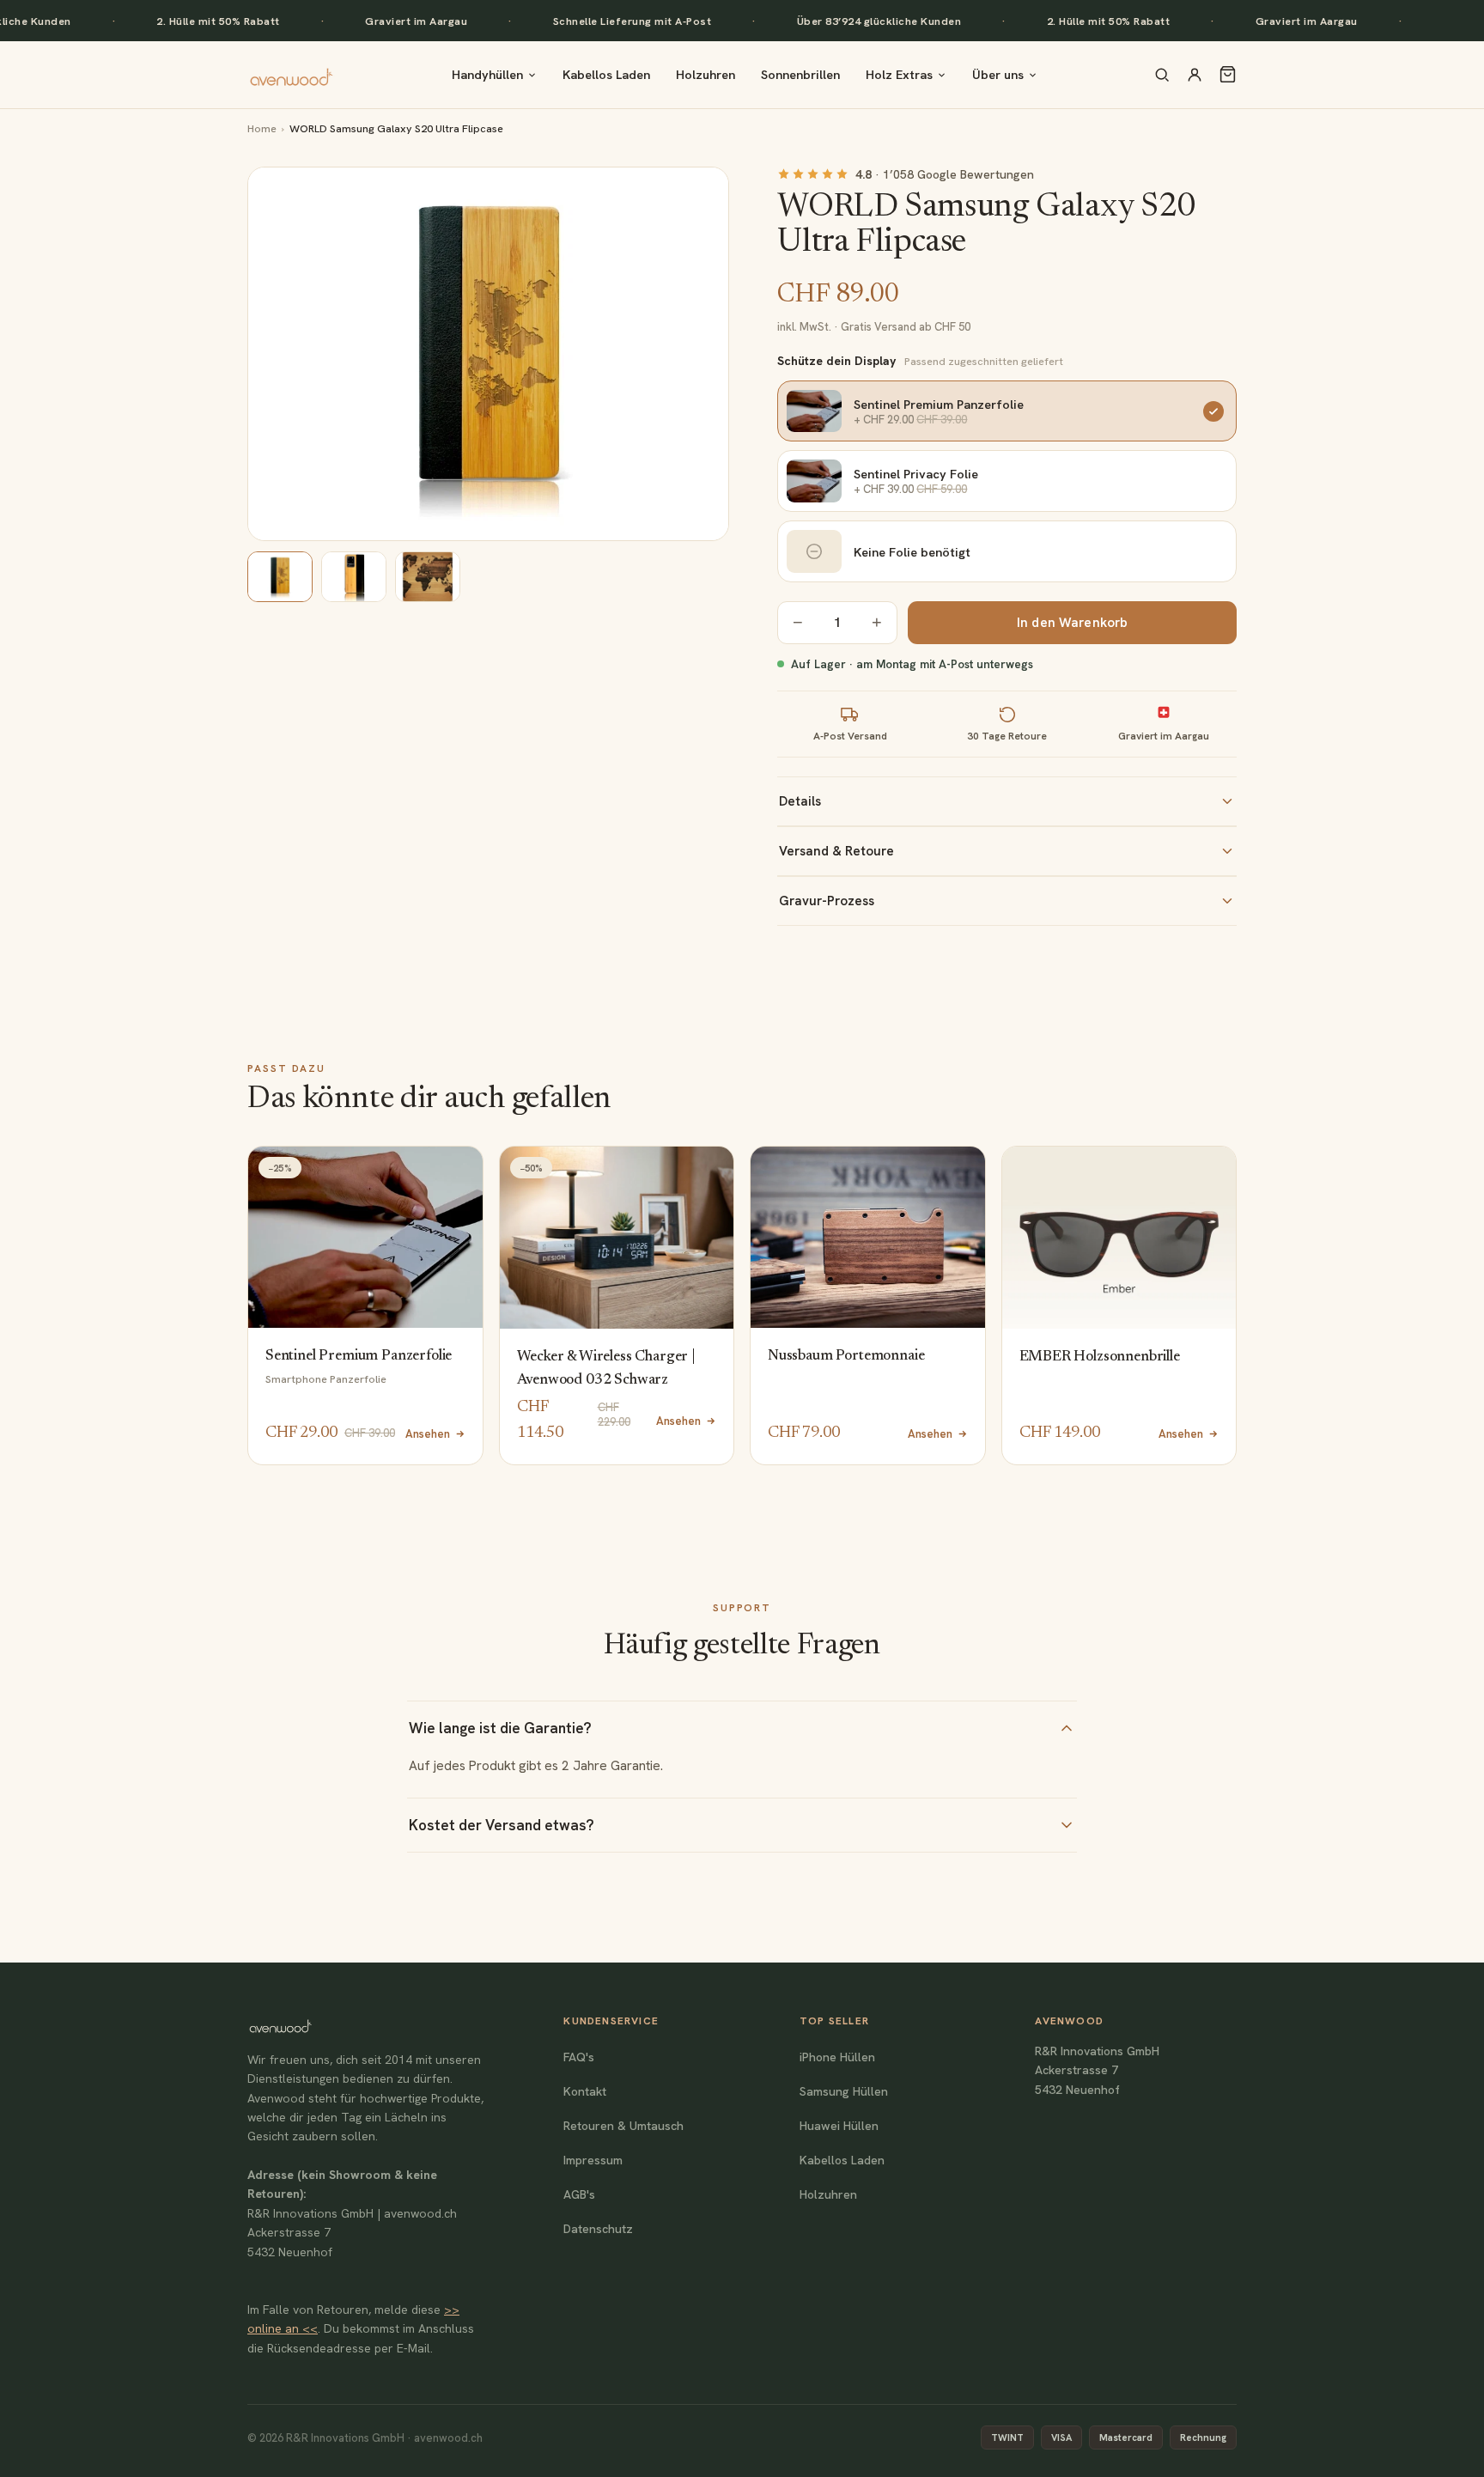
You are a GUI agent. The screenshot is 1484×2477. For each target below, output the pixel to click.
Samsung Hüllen (844, 2091)
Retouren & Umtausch (623, 2126)
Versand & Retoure (836, 851)
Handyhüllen (487, 74)
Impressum (593, 2160)
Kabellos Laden (606, 74)
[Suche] (1162, 75)
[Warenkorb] (1228, 74)
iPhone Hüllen (837, 2057)
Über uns (998, 74)
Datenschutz (598, 2229)
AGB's (579, 2194)
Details (800, 801)
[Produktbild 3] (428, 577)
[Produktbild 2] (354, 577)
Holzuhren (706, 74)
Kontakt (585, 2091)
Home (262, 128)
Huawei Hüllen (839, 2126)
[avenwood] (291, 75)
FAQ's (579, 2057)
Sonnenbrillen (800, 74)
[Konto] (1195, 75)
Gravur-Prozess (827, 901)
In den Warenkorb (1072, 623)
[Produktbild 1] (280, 577)
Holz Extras (899, 74)
